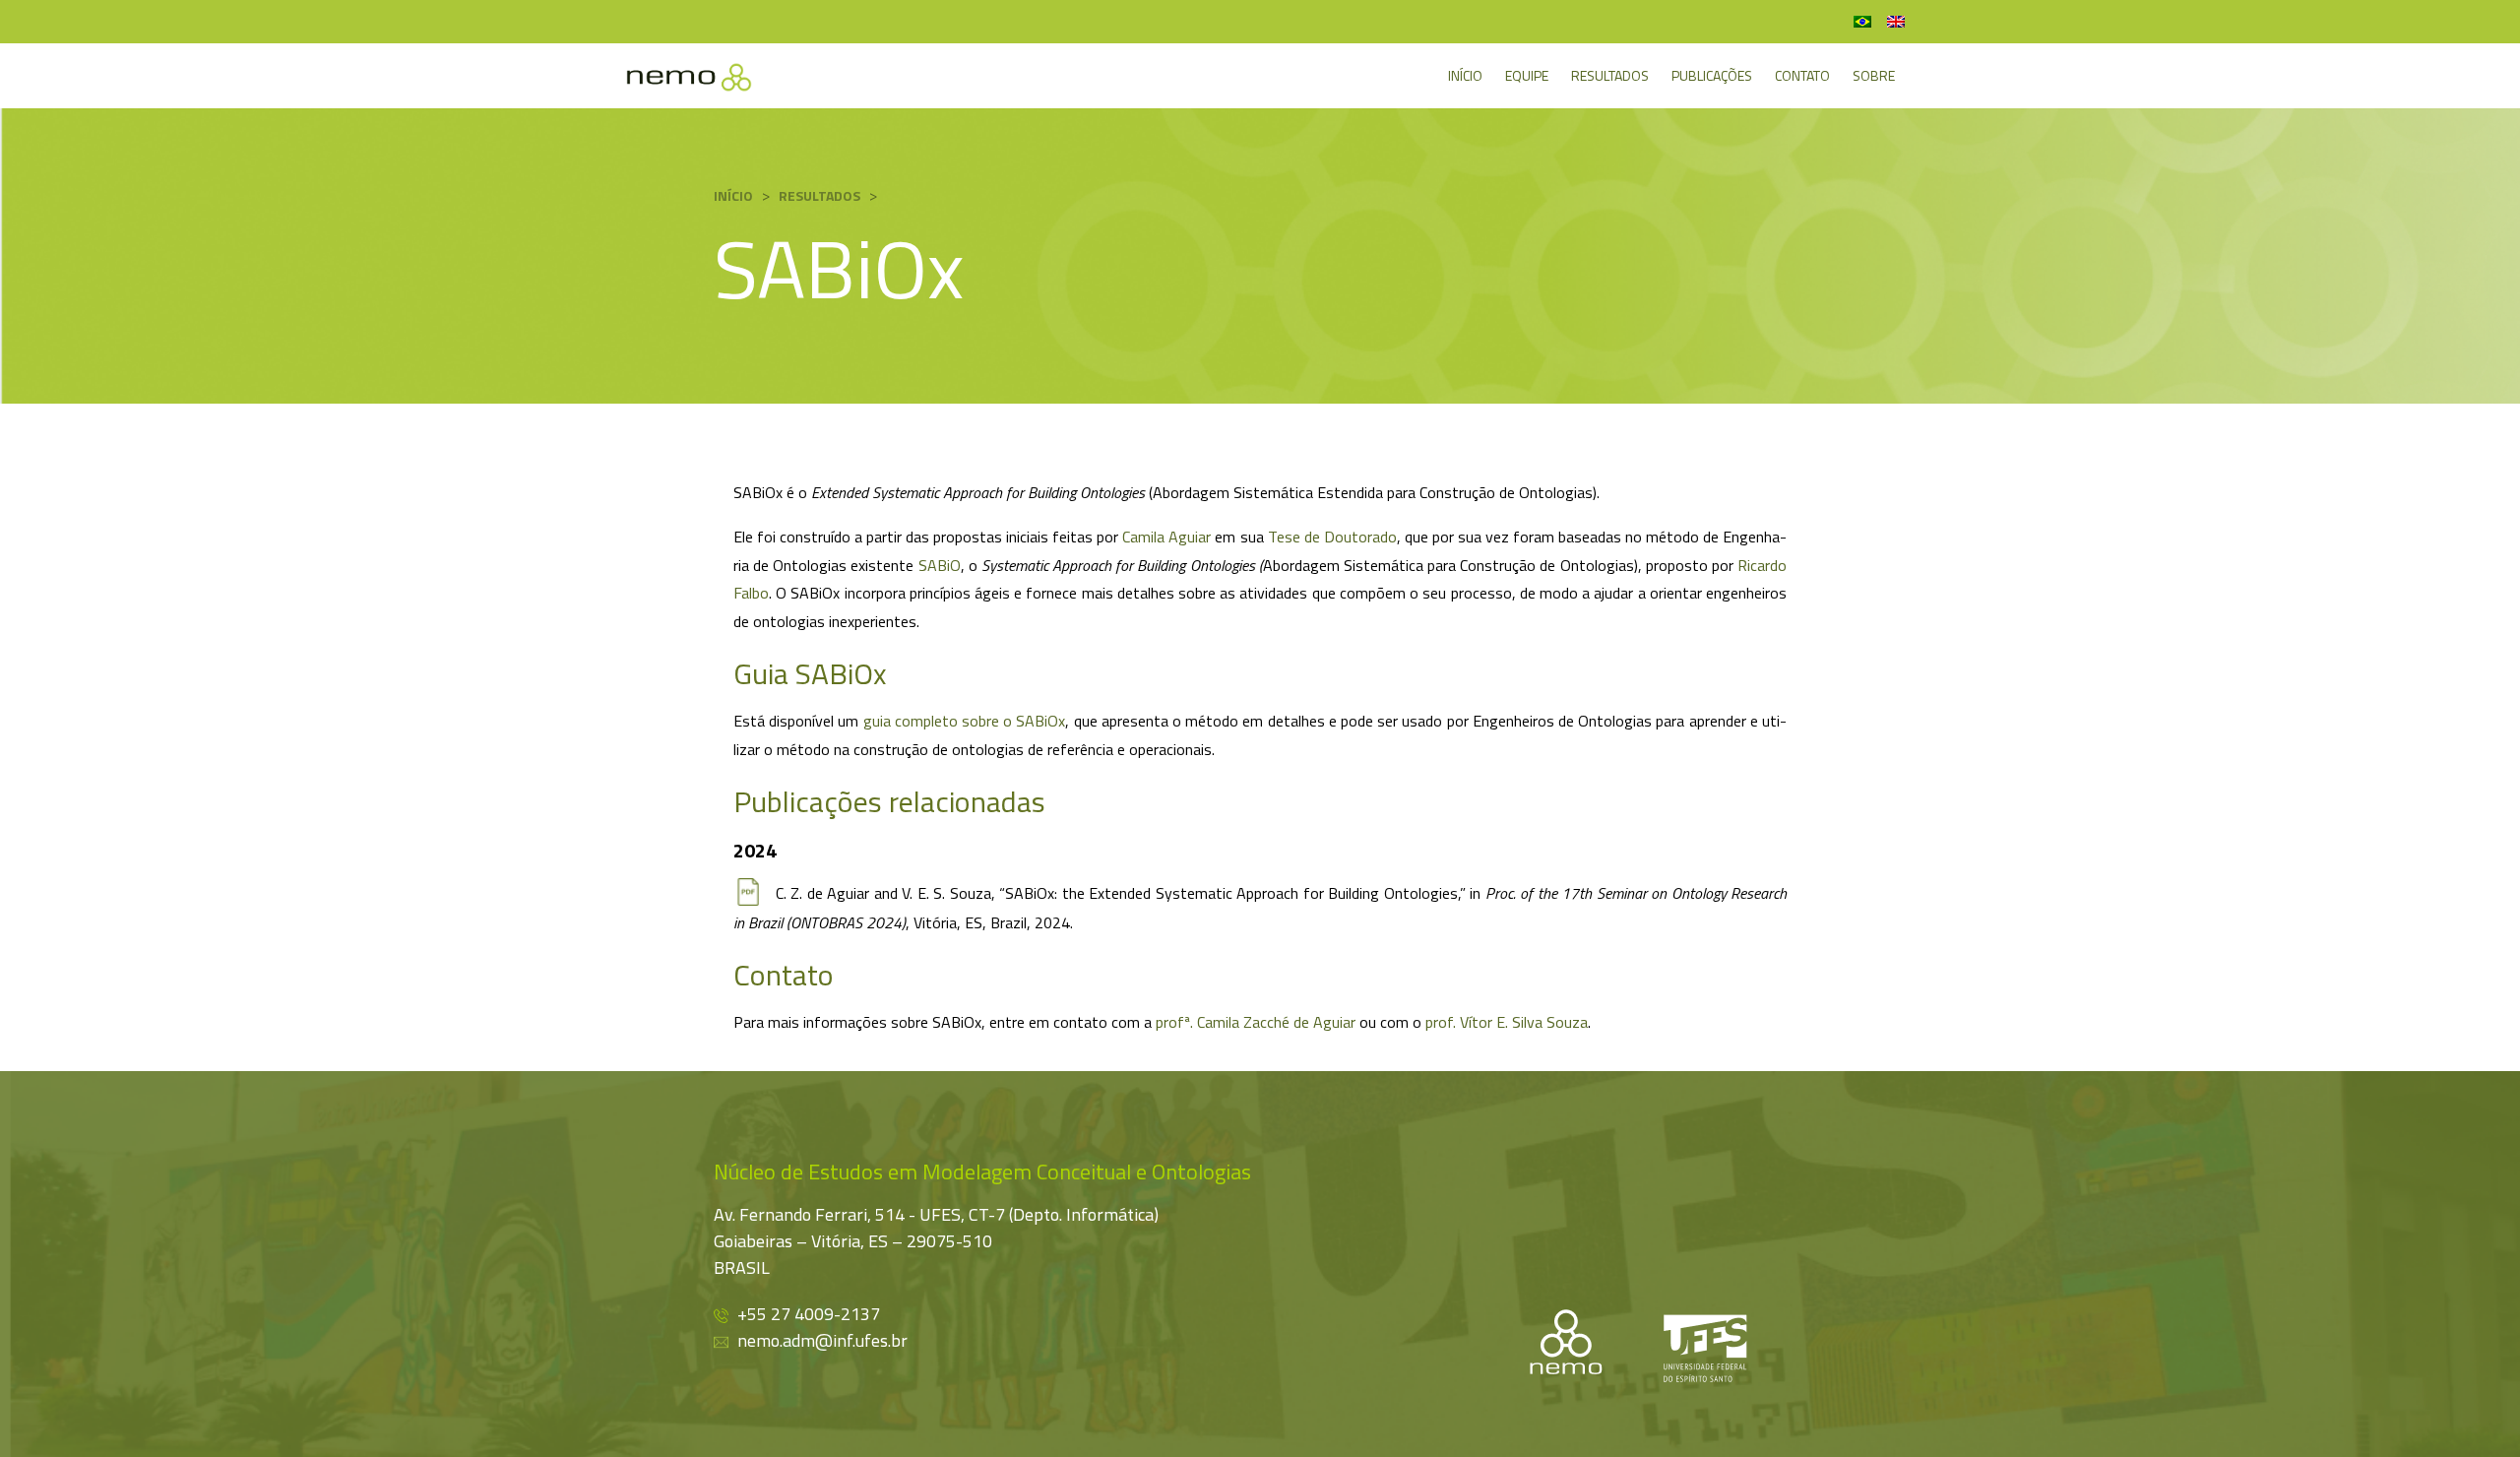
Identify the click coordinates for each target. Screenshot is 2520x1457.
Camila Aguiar (1166, 537)
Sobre (1874, 75)
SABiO (940, 565)
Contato (1802, 75)
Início (1465, 75)
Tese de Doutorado (1332, 537)
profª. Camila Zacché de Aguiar (1256, 1022)
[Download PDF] (747, 892)
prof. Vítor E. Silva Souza (1507, 1022)
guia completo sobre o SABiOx (965, 721)
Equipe (1527, 75)
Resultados (1610, 75)
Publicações (1712, 75)
